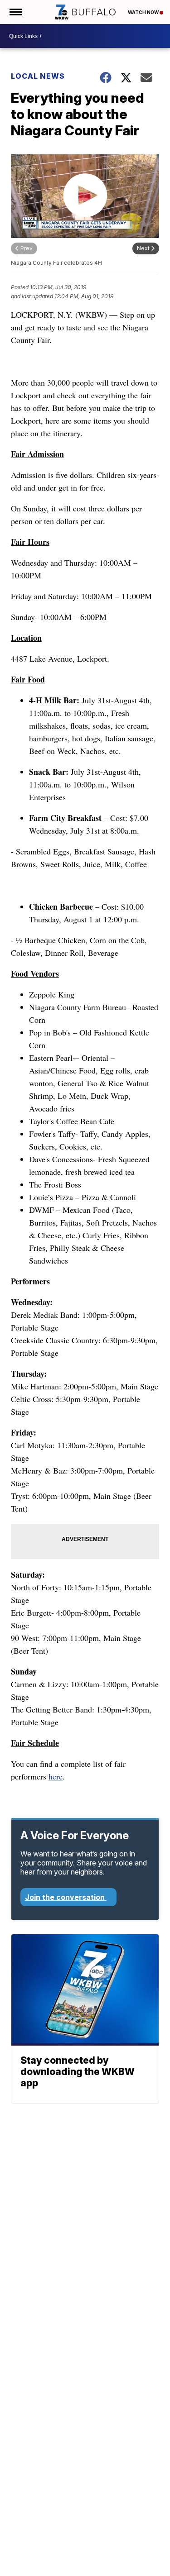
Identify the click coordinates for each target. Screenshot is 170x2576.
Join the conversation (66, 1897)
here (56, 1776)
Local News (38, 76)
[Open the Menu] (15, 12)
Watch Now (144, 12)
